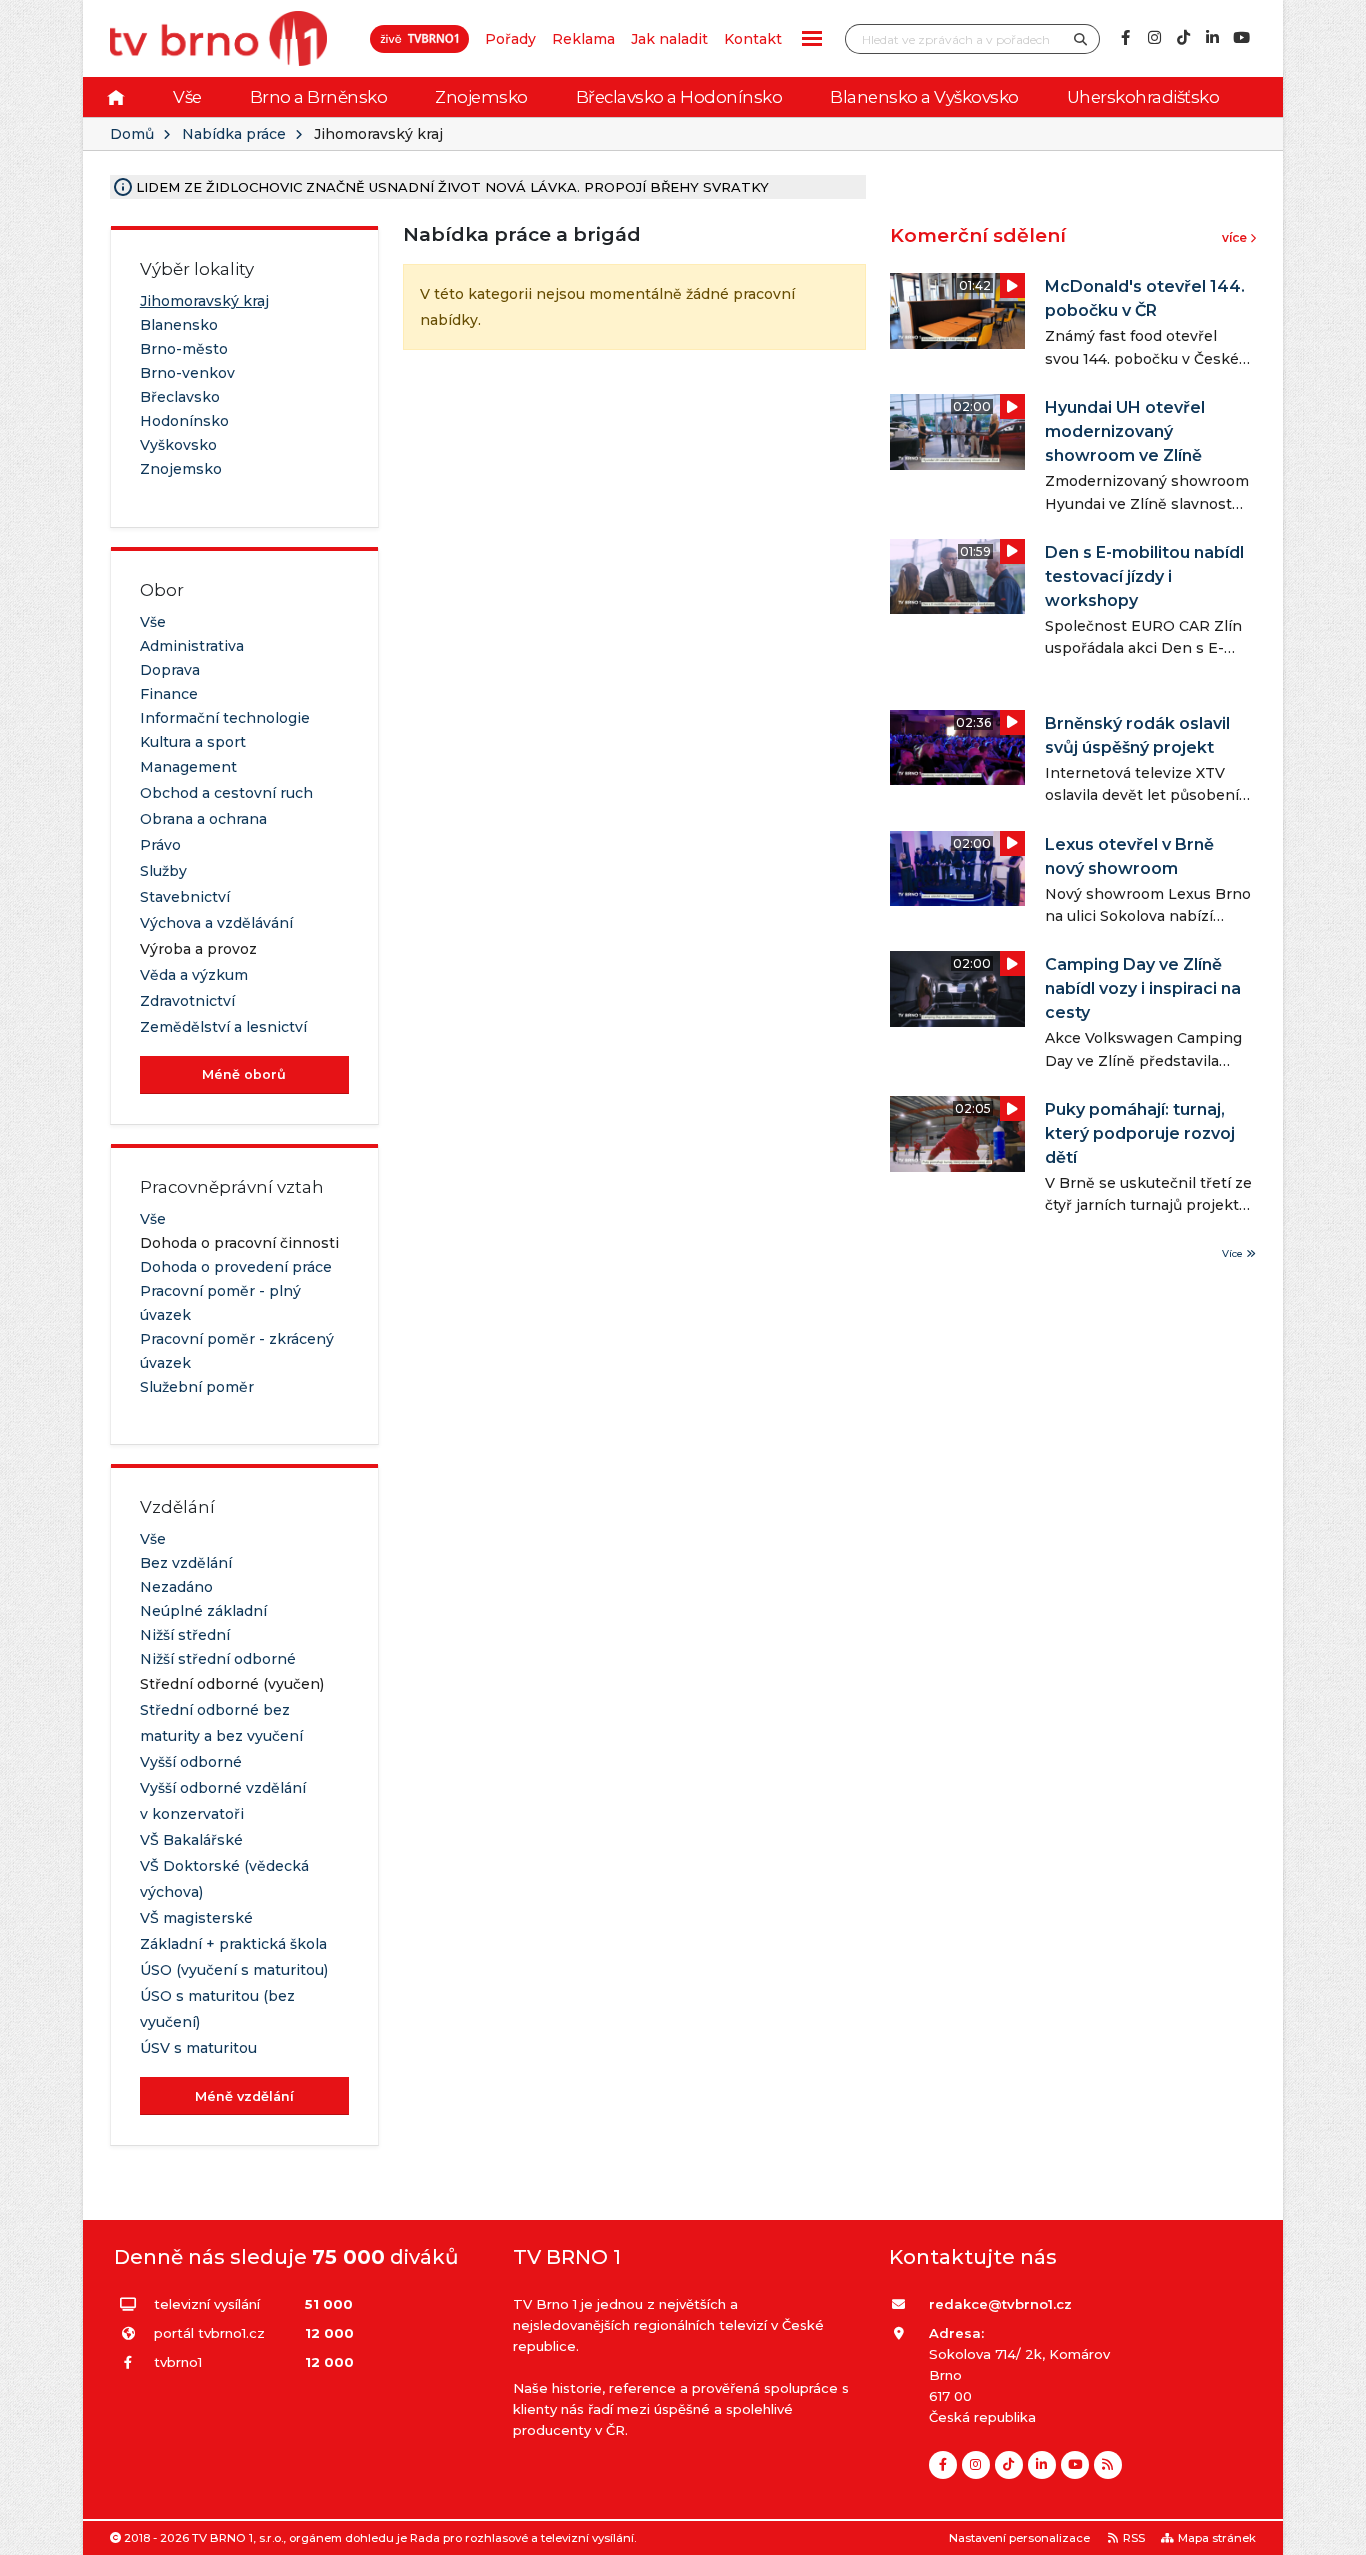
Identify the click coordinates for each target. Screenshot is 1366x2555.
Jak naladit (669, 39)
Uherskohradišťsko (1143, 97)
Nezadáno (176, 1587)
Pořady (510, 39)
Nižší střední (185, 1635)
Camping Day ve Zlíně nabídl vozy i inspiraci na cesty (1143, 988)
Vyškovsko (178, 445)
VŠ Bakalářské (191, 1840)
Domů (132, 134)
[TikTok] (1183, 38)
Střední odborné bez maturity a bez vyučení (221, 1723)
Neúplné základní (203, 1611)
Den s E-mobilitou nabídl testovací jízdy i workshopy (1144, 576)
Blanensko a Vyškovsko (924, 97)
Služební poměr (197, 1387)
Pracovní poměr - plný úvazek (220, 1303)
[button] (812, 38)
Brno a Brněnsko (319, 97)
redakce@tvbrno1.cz (1000, 2304)
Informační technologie (225, 718)
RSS (1134, 2538)
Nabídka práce (234, 134)
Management (188, 767)
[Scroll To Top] (1331, 2532)
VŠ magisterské (196, 1918)
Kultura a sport (193, 742)
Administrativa (192, 646)
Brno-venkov (187, 373)
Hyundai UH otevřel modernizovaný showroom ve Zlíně (1125, 431)
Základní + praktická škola (233, 1944)
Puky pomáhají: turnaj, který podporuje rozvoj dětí (1140, 1133)
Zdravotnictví (187, 1001)
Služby (163, 871)
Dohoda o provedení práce (236, 1267)
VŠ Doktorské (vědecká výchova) (224, 1879)
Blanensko (179, 325)
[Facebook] (1125, 38)
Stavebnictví (185, 897)
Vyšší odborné (191, 1762)
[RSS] (1108, 2465)
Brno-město (184, 349)
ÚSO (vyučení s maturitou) (234, 1970)
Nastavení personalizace (1019, 2538)
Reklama (583, 39)
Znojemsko (481, 97)
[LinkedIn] (1212, 38)
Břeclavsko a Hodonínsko (679, 97)
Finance (169, 694)
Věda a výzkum (194, 975)
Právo (160, 845)
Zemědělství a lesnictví (223, 1027)
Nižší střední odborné (218, 1659)
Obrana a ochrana (203, 819)
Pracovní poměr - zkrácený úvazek (237, 1351)
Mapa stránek (1217, 2538)
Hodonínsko (184, 421)
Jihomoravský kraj (204, 301)
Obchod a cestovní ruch (226, 793)
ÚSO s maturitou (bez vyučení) (217, 2009)
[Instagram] (1154, 38)
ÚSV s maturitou (198, 2048)
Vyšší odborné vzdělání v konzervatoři (223, 1801)
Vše (187, 97)
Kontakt (753, 39)
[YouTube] (1241, 38)
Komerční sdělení (978, 235)
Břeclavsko (180, 397)
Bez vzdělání (186, 1563)
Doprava (170, 670)
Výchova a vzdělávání (216, 923)
